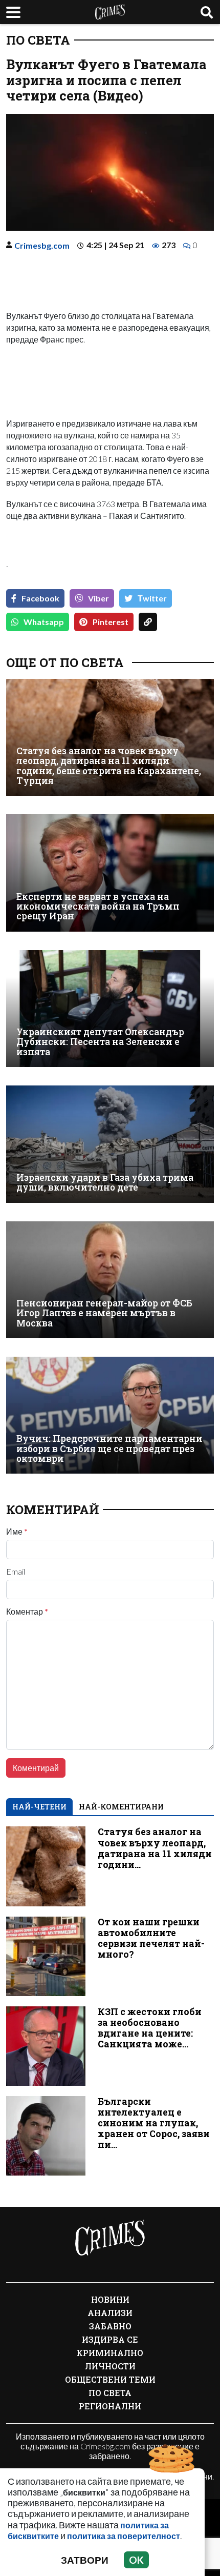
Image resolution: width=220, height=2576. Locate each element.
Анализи (110, 2313)
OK (136, 2560)
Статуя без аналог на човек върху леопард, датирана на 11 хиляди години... (155, 1848)
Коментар (27, 1612)
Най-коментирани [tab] (121, 1807)
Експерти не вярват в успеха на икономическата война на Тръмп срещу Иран (98, 907)
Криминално (110, 2353)
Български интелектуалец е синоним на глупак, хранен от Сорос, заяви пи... (154, 2123)
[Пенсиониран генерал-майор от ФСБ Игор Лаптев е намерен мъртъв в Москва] (110, 1280)
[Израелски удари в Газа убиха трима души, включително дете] (110, 1144)
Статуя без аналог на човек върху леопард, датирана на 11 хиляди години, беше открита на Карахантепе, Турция (109, 766)
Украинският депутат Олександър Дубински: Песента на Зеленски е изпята (100, 1042)
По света (38, 40)
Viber (98, 598)
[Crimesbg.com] (110, 2238)
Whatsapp (44, 622)
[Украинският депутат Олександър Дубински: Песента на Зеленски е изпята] (110, 1009)
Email (16, 1572)
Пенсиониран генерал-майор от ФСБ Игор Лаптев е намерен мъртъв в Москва (104, 1313)
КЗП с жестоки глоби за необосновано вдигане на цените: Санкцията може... (150, 2028)
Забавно (110, 2326)
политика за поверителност (124, 2536)
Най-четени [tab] (39, 1807)
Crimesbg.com (42, 245)
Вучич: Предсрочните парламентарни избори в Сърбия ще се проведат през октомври (109, 1448)
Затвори (85, 2560)
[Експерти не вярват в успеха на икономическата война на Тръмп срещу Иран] (110, 873)
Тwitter (152, 598)
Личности (110, 2366)
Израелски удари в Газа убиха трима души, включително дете (105, 1183)
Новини (110, 2299)
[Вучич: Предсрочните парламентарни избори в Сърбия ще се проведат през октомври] (110, 1415)
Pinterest (111, 622)
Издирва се (110, 2339)
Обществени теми (110, 2379)
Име (17, 1532)
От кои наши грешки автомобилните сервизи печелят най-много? (151, 1938)
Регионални (110, 2406)
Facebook (40, 598)
